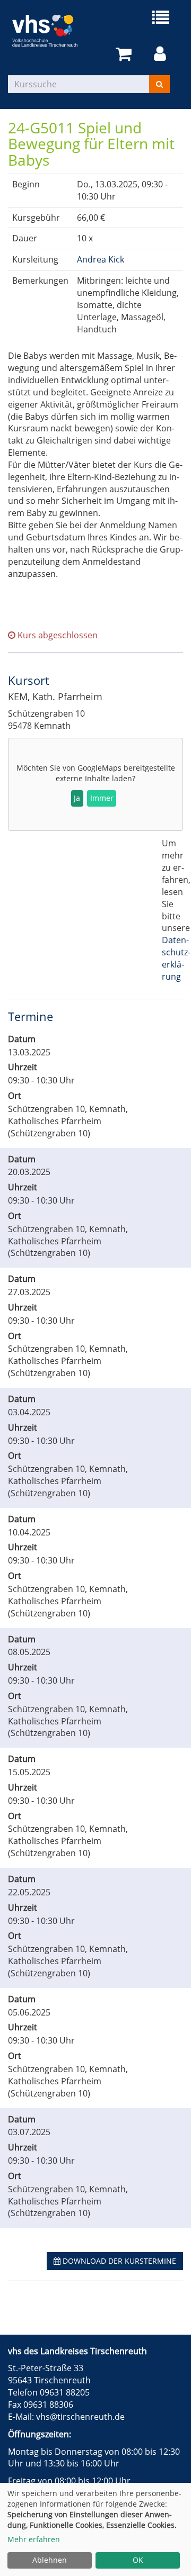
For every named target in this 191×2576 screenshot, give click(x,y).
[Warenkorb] (125, 54)
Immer (102, 798)
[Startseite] (52, 31)
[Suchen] (159, 84)
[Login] (162, 54)
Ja (77, 798)
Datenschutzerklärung (176, 958)
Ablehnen (50, 2560)
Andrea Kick (101, 259)
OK (138, 2560)
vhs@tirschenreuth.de (80, 2417)
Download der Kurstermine (118, 2261)
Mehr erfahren (34, 2539)
